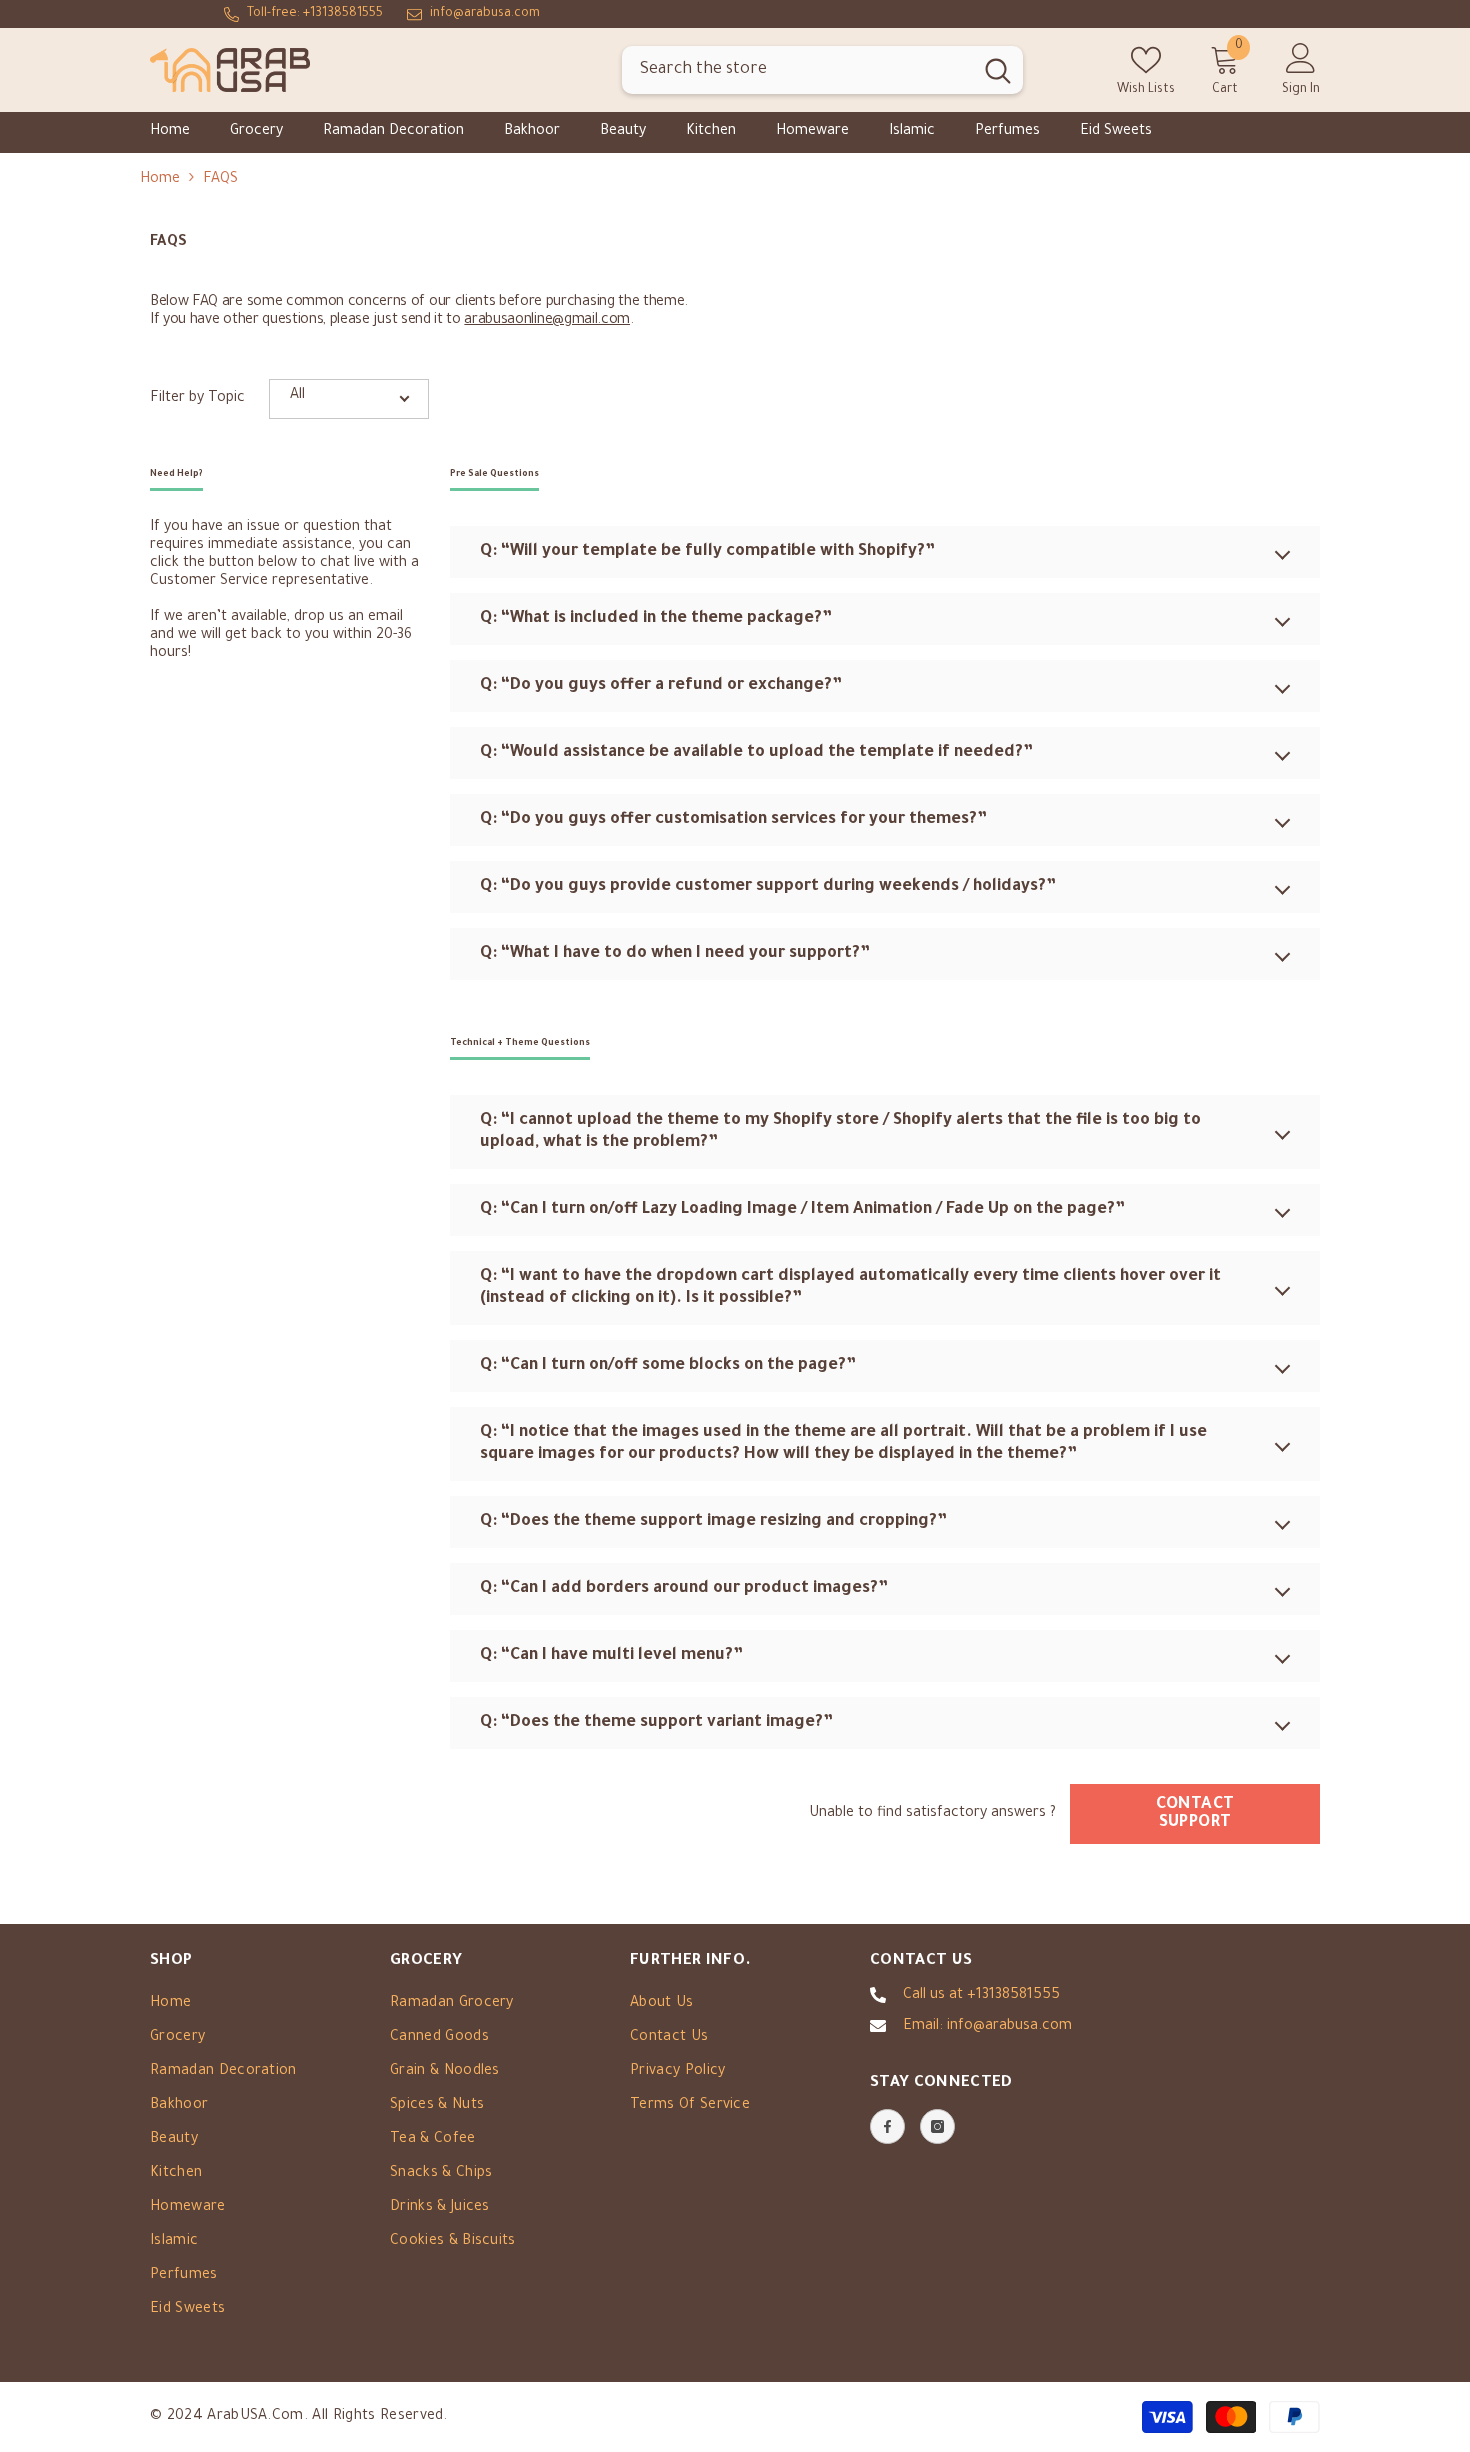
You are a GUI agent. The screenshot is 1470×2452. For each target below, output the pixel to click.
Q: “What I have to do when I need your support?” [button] (675, 954)
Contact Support (1195, 1814)
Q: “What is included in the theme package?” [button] (656, 619)
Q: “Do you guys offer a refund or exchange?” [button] (661, 686)
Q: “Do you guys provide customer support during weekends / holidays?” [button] (768, 887)
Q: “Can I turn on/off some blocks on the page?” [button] (668, 1366)
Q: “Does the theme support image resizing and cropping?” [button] (713, 1522)
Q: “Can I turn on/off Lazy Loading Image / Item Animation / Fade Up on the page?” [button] (802, 1210)
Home (160, 180)
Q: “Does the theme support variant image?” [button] (656, 1723)
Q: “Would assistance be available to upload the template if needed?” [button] (756, 753)
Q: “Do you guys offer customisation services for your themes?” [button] (733, 820)
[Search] (822, 70)
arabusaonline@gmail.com (547, 321)
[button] (349, 399)
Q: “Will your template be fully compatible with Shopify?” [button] (707, 552)
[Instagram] (937, 2126)
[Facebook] (887, 2126)
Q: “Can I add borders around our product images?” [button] (684, 1589)
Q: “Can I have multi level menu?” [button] (611, 1656)
